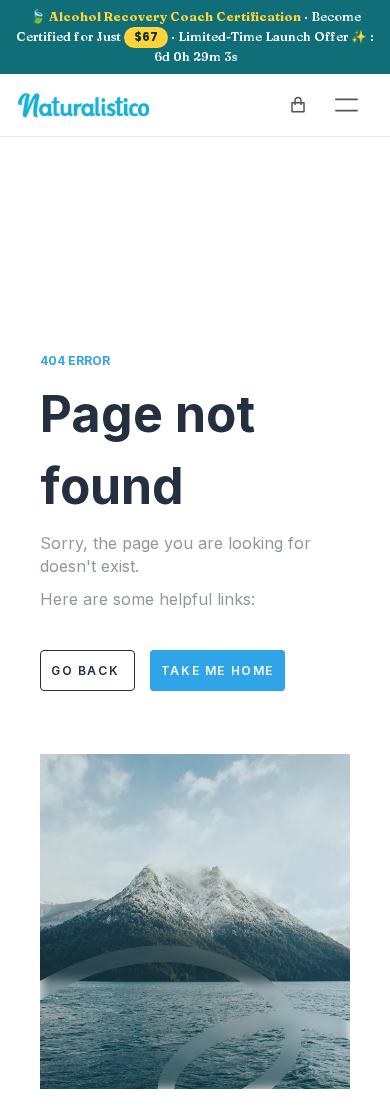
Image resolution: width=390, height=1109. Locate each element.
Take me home (217, 670)
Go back (87, 670)
